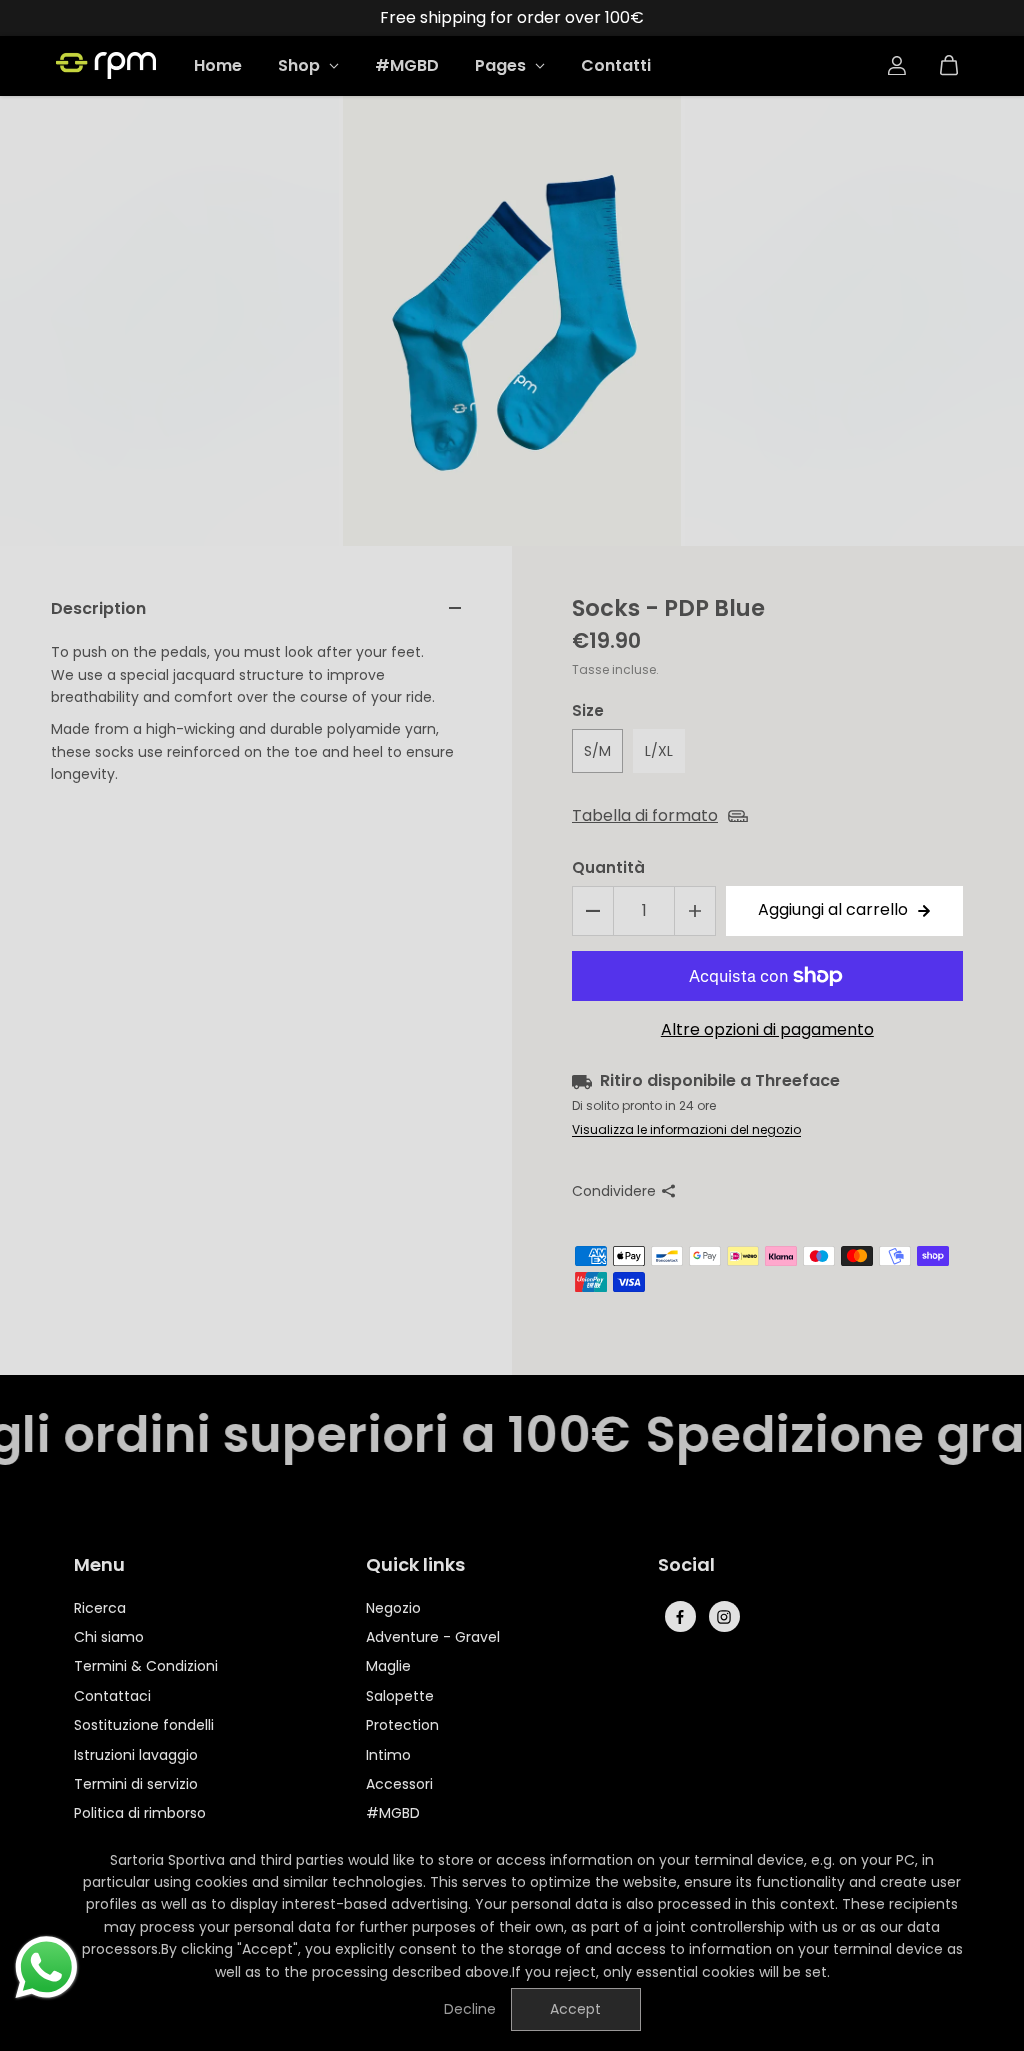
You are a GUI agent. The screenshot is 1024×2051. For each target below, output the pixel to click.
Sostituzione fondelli (144, 1725)
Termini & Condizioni (146, 1666)
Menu (99, 1566)
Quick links (415, 1566)
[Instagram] (724, 1617)
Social (686, 1566)
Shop (301, 65)
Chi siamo (109, 1637)
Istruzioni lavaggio (136, 1755)
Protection (402, 1725)
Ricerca (100, 1608)
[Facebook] (680, 1617)
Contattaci (112, 1696)
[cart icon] (949, 66)
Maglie (388, 1666)
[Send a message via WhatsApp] (46, 1967)
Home (218, 65)
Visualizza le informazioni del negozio (686, 1129)
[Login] (897, 66)
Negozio (393, 1608)
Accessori (399, 1784)
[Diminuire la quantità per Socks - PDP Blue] (593, 911)
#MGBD (407, 65)
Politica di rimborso (140, 1813)
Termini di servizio (136, 1784)
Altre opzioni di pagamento (767, 1029)
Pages (502, 65)
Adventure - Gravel (433, 1637)
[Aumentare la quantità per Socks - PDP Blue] (695, 911)
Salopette (400, 1696)
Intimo (388, 1755)
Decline (470, 2009)
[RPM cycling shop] (106, 65)
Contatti (616, 65)
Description (98, 608)
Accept (575, 2009)
